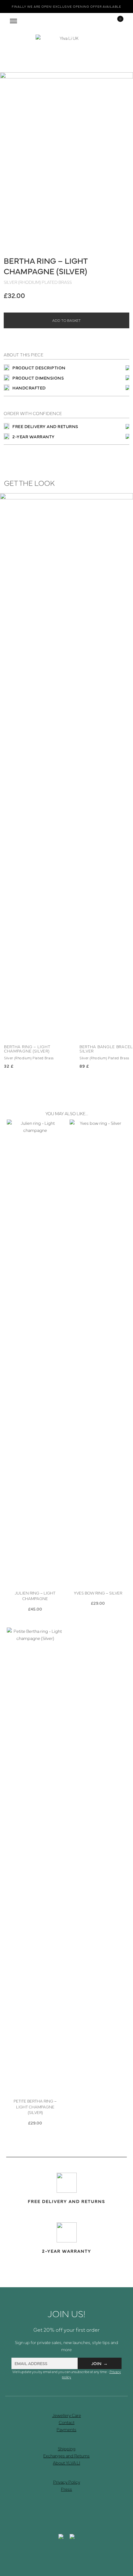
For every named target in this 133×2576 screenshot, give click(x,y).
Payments (66, 2429)
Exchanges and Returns (66, 2456)
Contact (67, 2422)
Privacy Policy (67, 2482)
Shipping (67, 2448)
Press (66, 2489)
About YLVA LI (66, 2463)
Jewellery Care (67, 2415)
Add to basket (66, 320)
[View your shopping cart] (116, 21)
